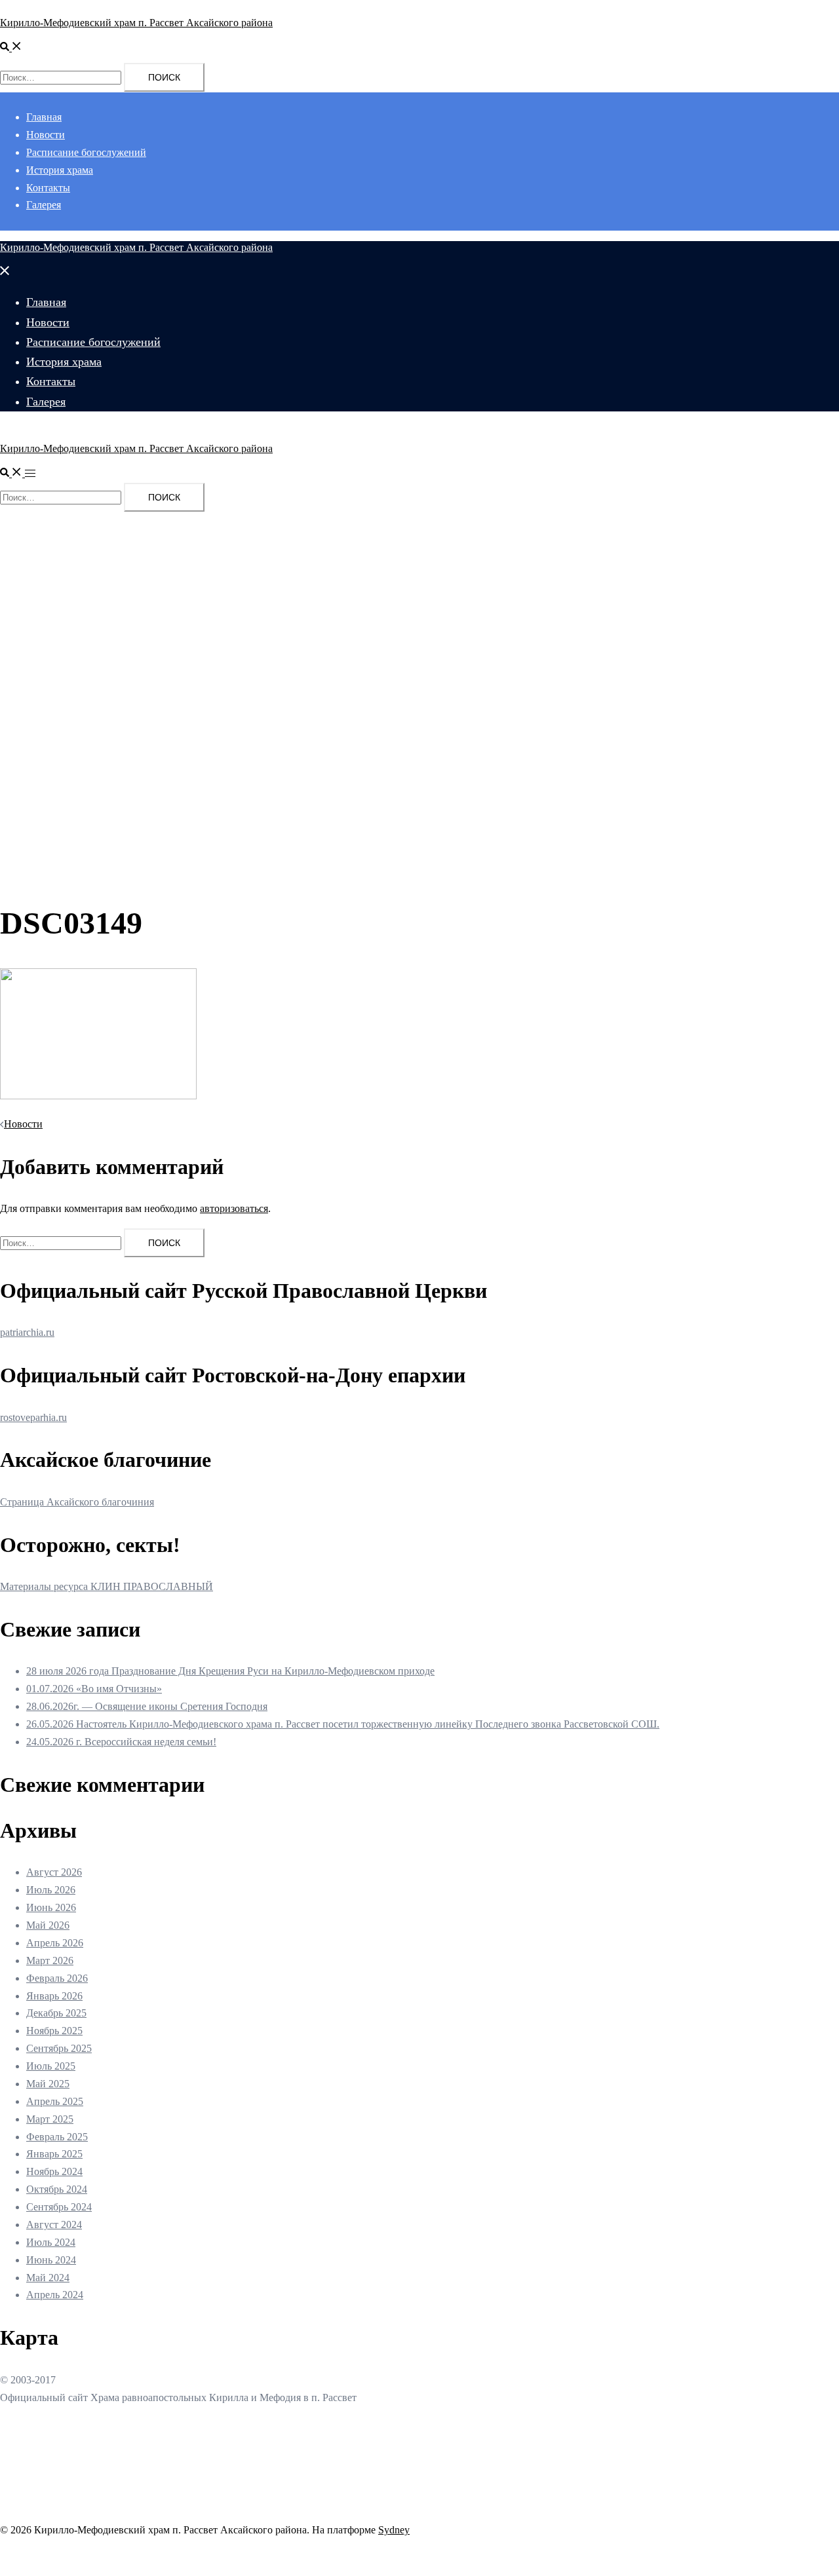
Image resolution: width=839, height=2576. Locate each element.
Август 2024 (54, 2225)
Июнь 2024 (51, 2260)
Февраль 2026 (57, 1978)
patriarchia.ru (27, 1332)
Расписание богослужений (86, 152)
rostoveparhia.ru (33, 1417)
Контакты (48, 188)
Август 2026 (54, 1872)
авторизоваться (234, 1208)
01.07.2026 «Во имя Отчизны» (94, 1689)
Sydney (394, 2530)
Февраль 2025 (57, 2137)
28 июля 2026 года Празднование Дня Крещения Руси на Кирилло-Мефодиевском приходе (230, 1671)
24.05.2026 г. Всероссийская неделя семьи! (121, 1742)
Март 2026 (50, 1960)
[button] (11, 47)
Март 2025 (50, 2119)
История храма (60, 170)
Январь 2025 (54, 2154)
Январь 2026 (54, 1996)
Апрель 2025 (55, 2101)
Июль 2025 (51, 2066)
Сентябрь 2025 (59, 2048)
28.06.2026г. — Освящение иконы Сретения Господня (147, 1706)
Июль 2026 (51, 1890)
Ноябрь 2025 (54, 2031)
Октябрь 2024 (57, 2189)
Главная (44, 117)
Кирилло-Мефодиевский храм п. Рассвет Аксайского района (136, 23)
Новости (46, 135)
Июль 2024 (51, 2242)
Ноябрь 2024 (54, 2171)
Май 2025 (48, 2084)
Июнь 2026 (51, 1907)
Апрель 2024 (55, 2295)
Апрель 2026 (55, 1943)
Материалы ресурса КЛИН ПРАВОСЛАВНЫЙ (107, 1586)
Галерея (44, 205)
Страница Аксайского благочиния (77, 1502)
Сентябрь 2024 (59, 2207)
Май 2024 (48, 2278)
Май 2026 (48, 1925)
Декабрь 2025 (56, 2013)
